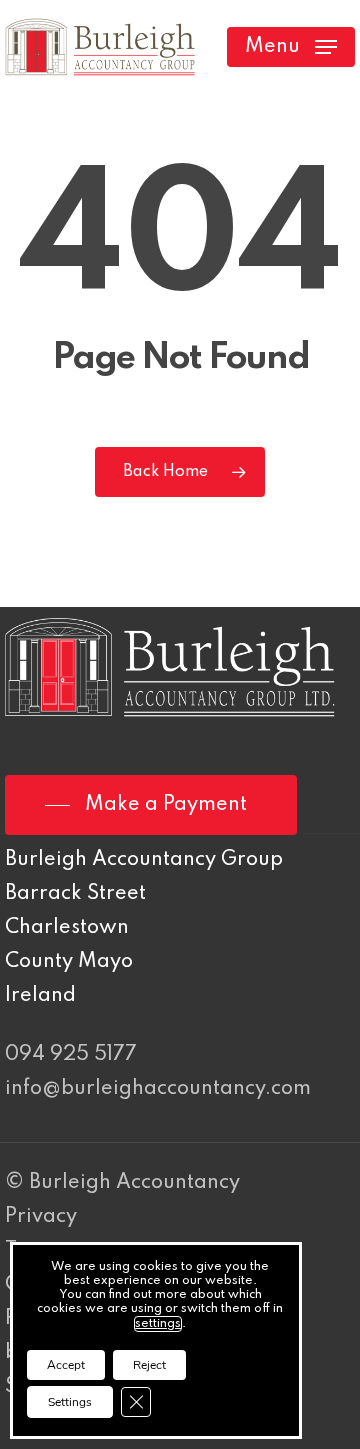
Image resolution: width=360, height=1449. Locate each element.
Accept (66, 1365)
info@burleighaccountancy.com (158, 1089)
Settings (70, 1402)
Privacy (41, 1217)
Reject (149, 1365)
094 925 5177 (71, 1055)
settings (158, 1324)
